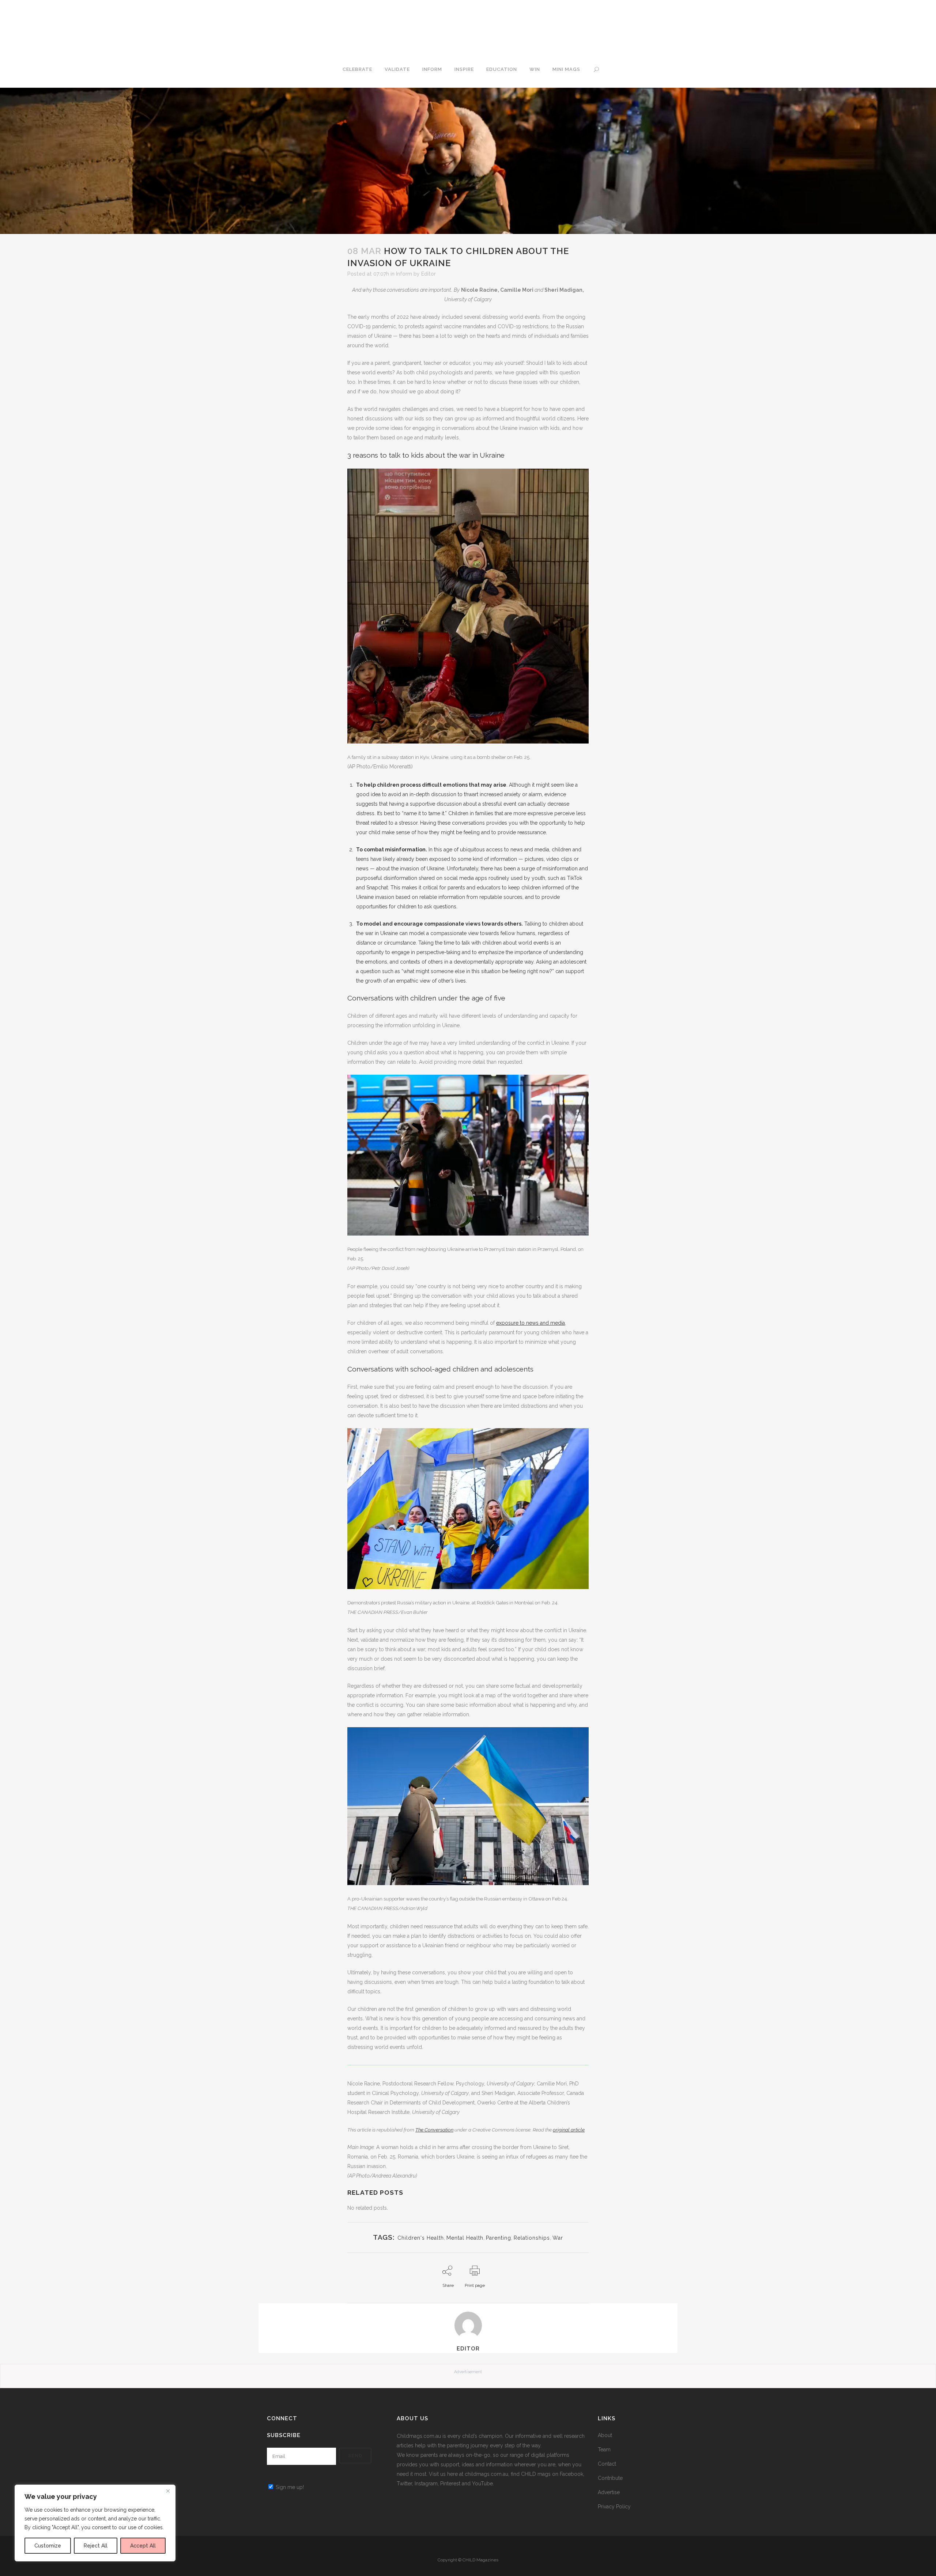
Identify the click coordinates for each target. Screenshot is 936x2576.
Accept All (143, 2546)
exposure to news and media (531, 1323)
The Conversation (434, 2130)
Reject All (96, 2546)
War (558, 2238)
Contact (607, 2464)
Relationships (532, 2238)
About (605, 2435)
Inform (404, 274)
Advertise (609, 2492)
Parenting (499, 2238)
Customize (48, 2546)
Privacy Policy (614, 2507)
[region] (95, 2523)
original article (569, 2130)
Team (604, 2450)
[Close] (168, 2491)
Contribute (610, 2478)
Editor (429, 274)
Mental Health (465, 2238)
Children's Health (421, 2238)
